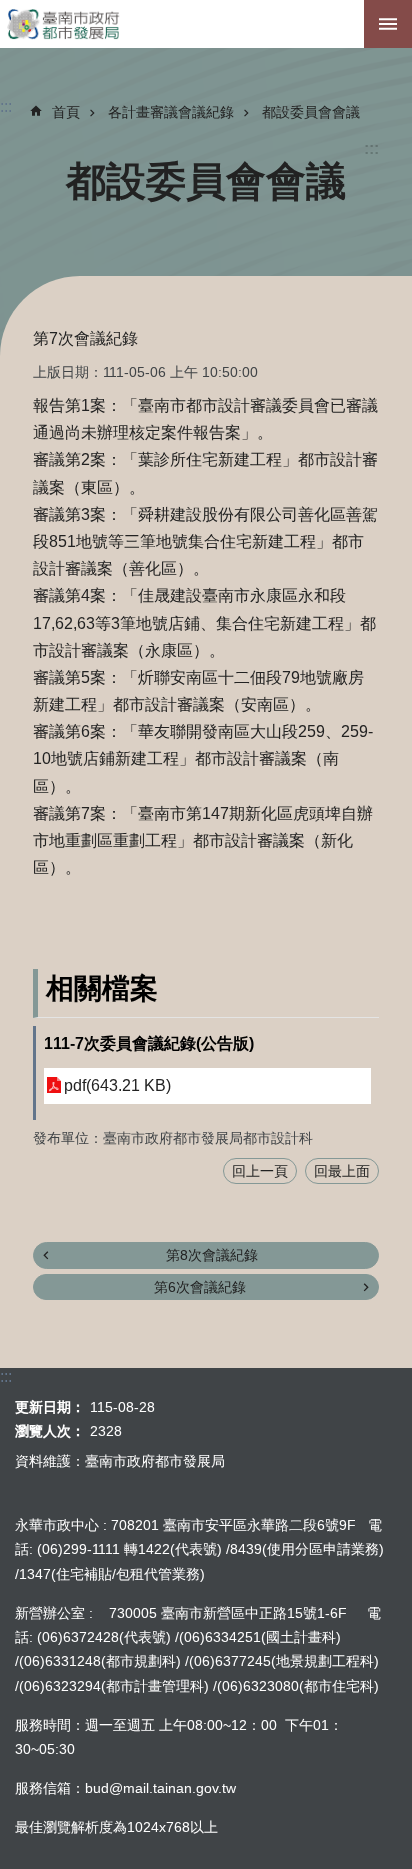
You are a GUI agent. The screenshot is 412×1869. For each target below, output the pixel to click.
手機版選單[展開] (388, 24)
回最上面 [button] (342, 1171)
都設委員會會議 (311, 112)
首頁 (66, 112)
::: (371, 148)
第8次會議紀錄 (212, 1255)
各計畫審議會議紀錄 (171, 112)
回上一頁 (260, 1171)
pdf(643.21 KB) (117, 1085)
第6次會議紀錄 (200, 1287)
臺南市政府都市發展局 (206, 24)
